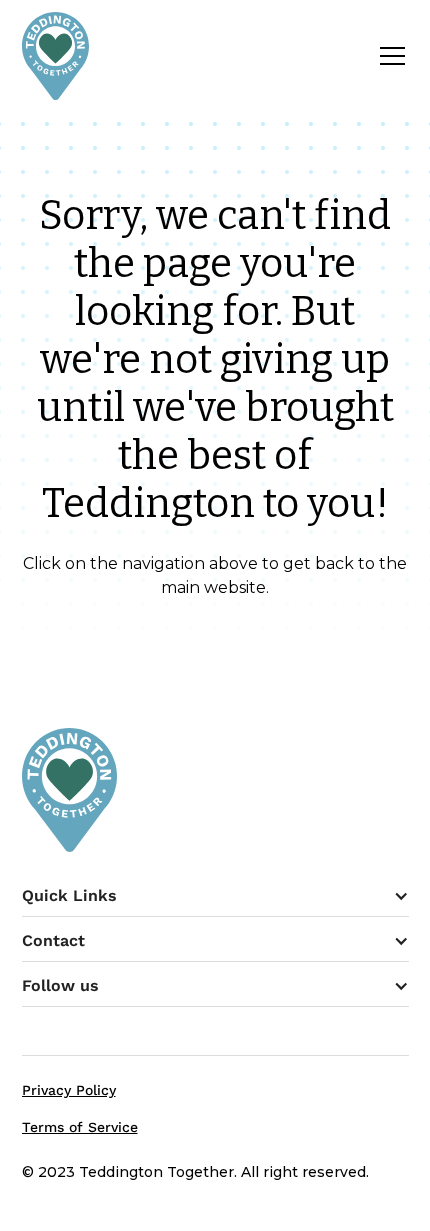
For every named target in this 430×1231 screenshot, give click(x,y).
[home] (56, 56)
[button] (389, 56)
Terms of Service (80, 1127)
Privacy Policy (69, 1090)
